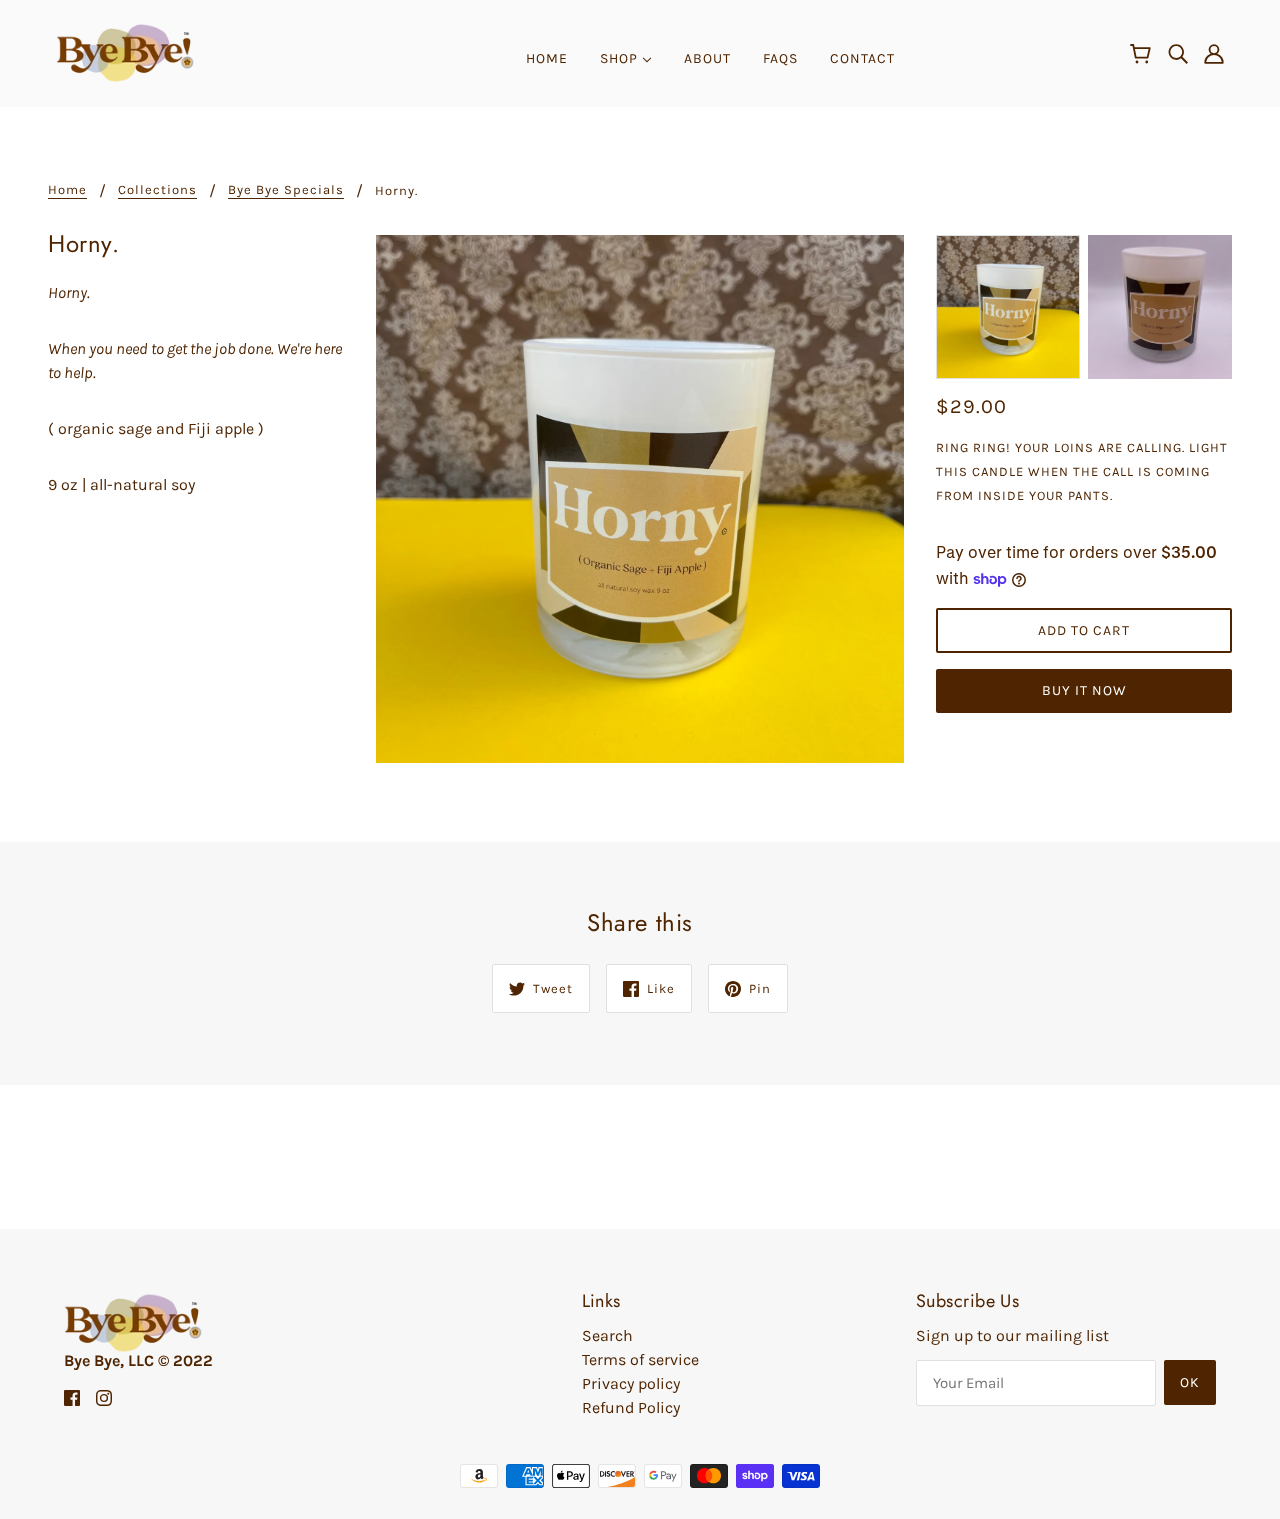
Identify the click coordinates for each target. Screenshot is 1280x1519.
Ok (1190, 1382)
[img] (1178, 53)
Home (67, 190)
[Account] (1214, 53)
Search (607, 1335)
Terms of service (640, 1359)
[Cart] (1143, 55)
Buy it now (1084, 690)
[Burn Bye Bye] (125, 51)
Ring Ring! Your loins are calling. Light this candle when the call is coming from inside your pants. (1082, 471)
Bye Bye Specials (286, 190)
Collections (157, 190)
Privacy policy (631, 1383)
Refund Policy (631, 1407)
